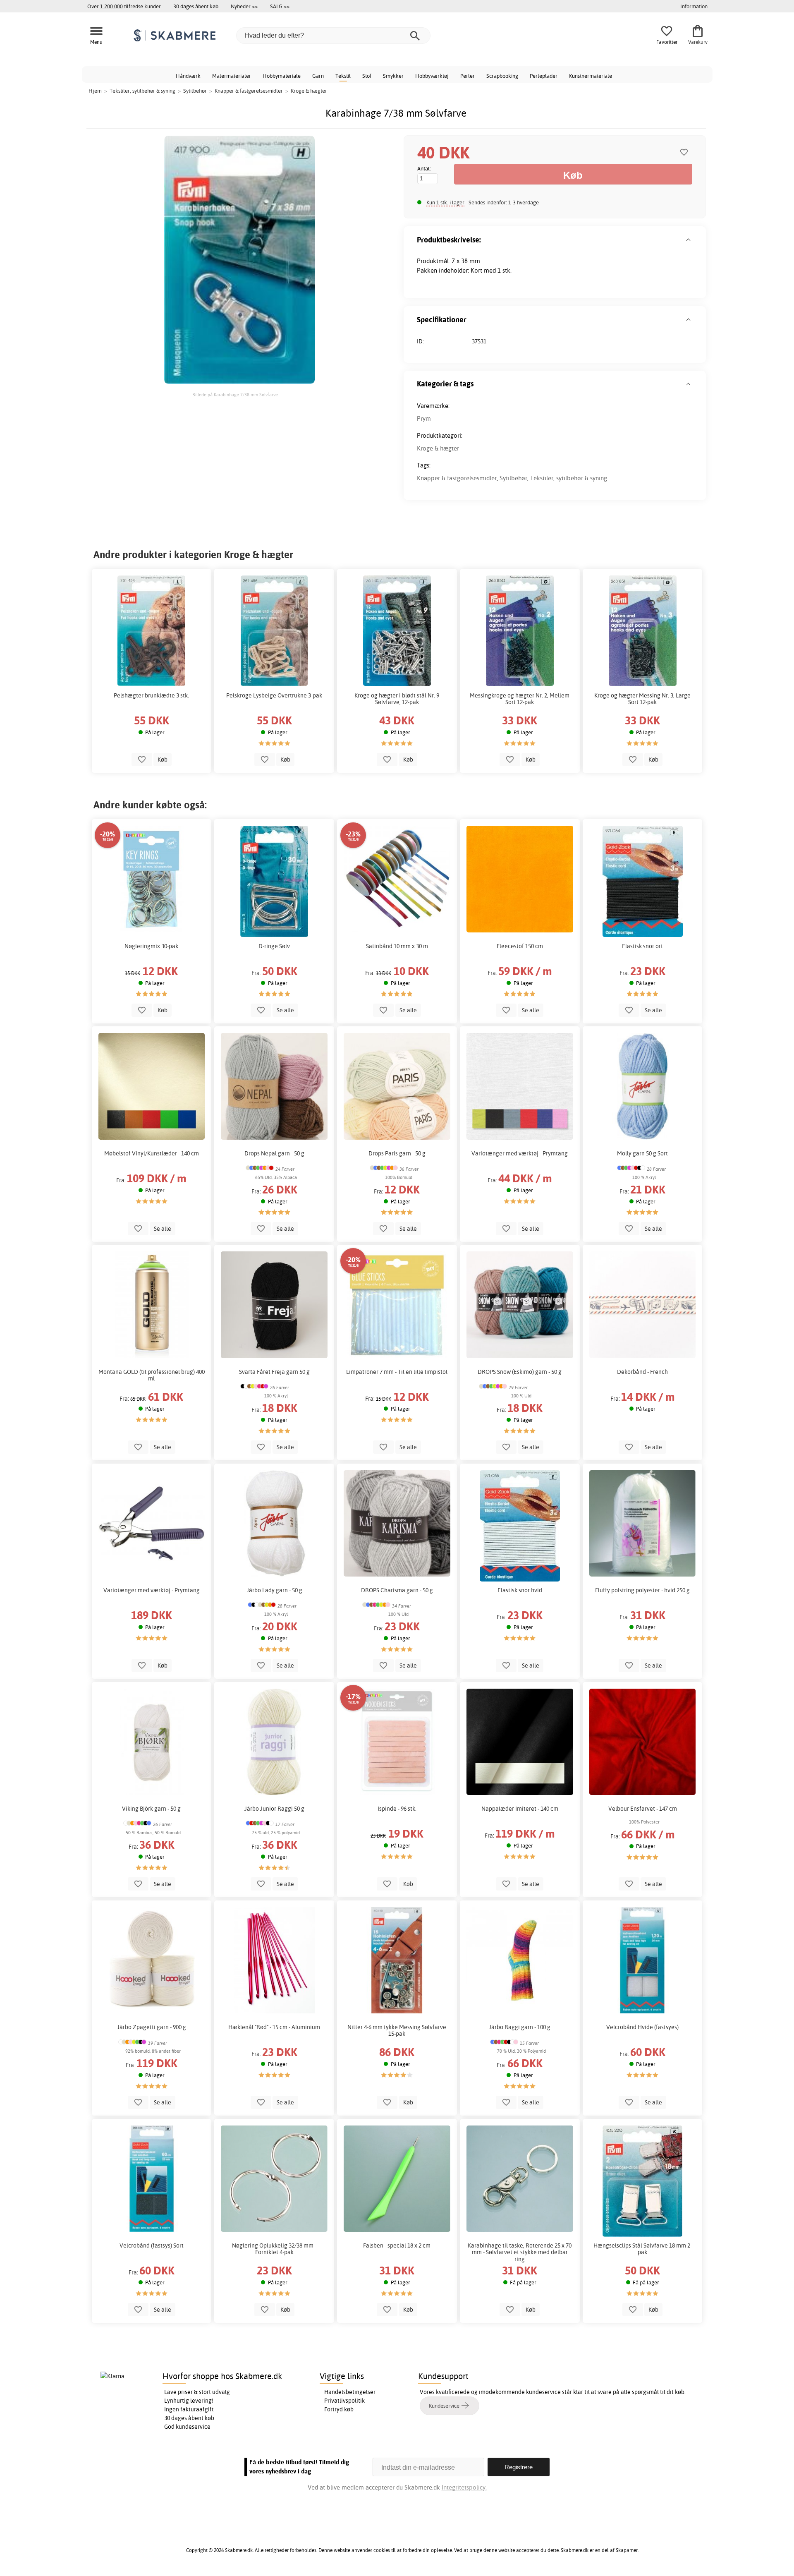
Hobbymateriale (282, 76)
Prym (424, 418)
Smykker (393, 76)
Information (694, 6)
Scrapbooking (502, 76)
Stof (367, 76)
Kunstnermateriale (591, 76)
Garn (318, 76)
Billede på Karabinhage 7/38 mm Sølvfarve (235, 395)
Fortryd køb (339, 2409)
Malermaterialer (232, 76)
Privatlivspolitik (344, 2401)
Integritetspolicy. (464, 2487)
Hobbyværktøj (432, 76)
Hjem (95, 91)
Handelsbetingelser (350, 2392)
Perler (468, 76)
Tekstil (343, 76)
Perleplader (544, 76)
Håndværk (188, 76)
